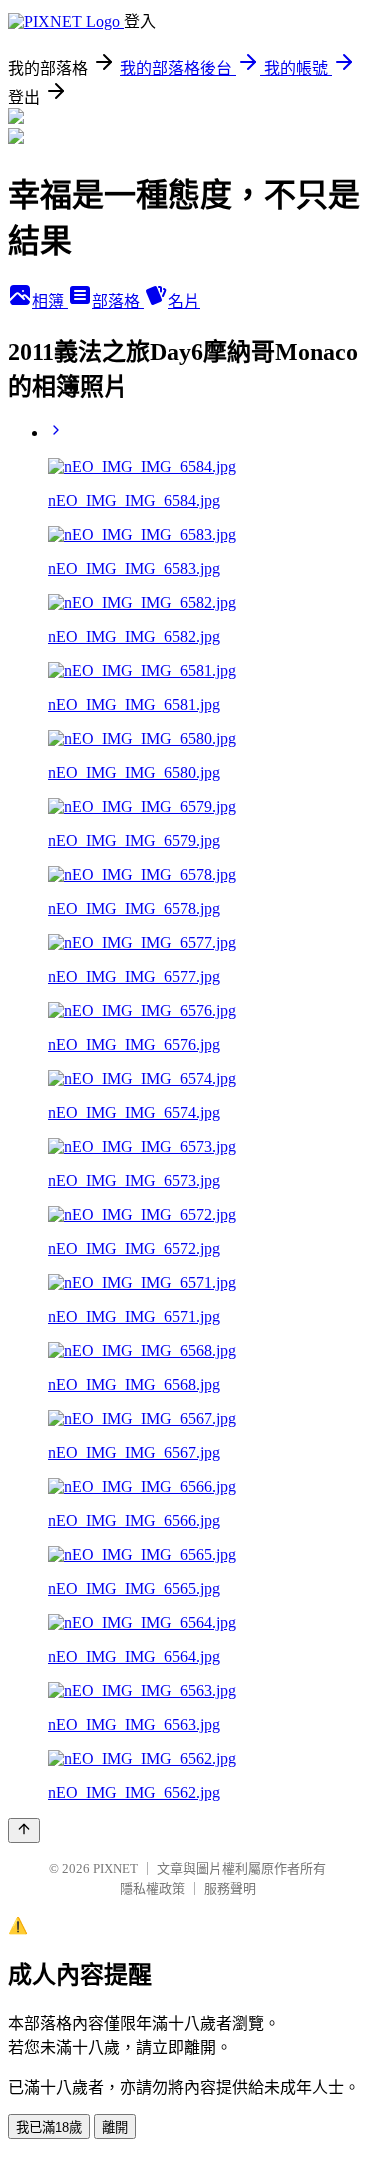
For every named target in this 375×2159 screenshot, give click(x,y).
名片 (184, 301)
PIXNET (115, 1868)
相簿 (50, 301)
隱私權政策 (152, 1888)
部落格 (118, 301)
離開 (115, 2127)
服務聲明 (230, 1888)
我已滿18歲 (49, 2127)
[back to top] (24, 1830)
